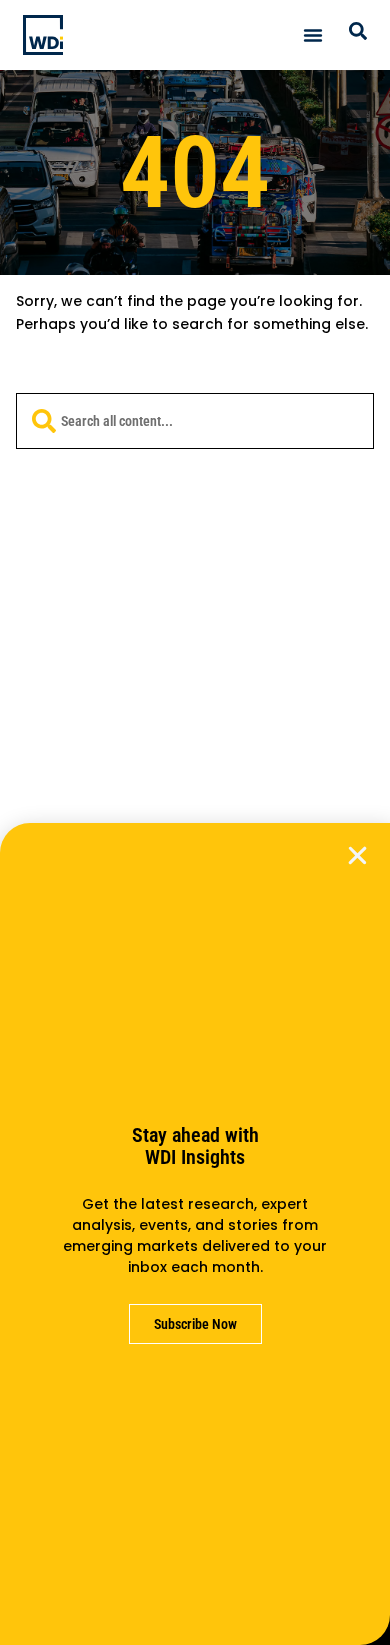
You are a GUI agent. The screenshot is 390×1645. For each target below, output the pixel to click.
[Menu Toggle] (313, 35)
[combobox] (195, 421)
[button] (357, 855)
